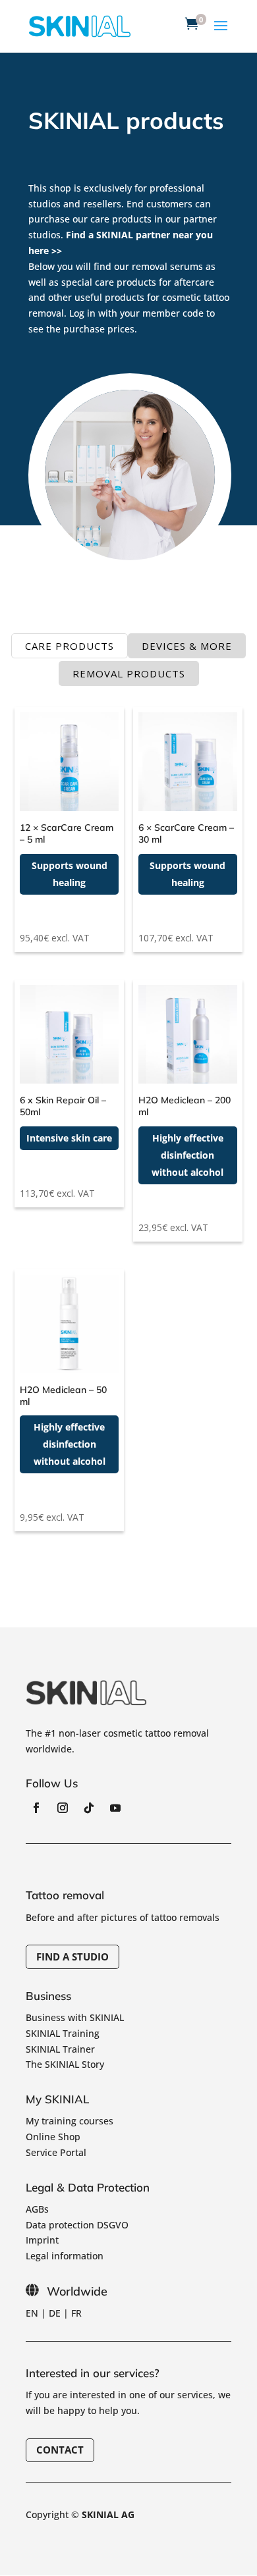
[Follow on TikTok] (89, 1808)
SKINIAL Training (63, 2033)
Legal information (65, 2256)
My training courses (70, 2121)
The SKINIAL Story (65, 2064)
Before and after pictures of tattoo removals (123, 1917)
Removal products (129, 673)
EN (32, 2313)
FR (76, 2313)
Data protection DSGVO (77, 2225)
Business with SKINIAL (75, 2017)
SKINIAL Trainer (60, 2049)
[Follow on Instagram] (63, 1808)
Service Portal (56, 2152)
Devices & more (187, 646)
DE (55, 2313)
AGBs (37, 2209)
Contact (60, 2450)
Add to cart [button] (64, 916)
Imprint (42, 2240)
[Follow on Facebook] (36, 1808)
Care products (70, 646)
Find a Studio (72, 1957)
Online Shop (53, 2137)
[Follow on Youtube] (115, 1808)
